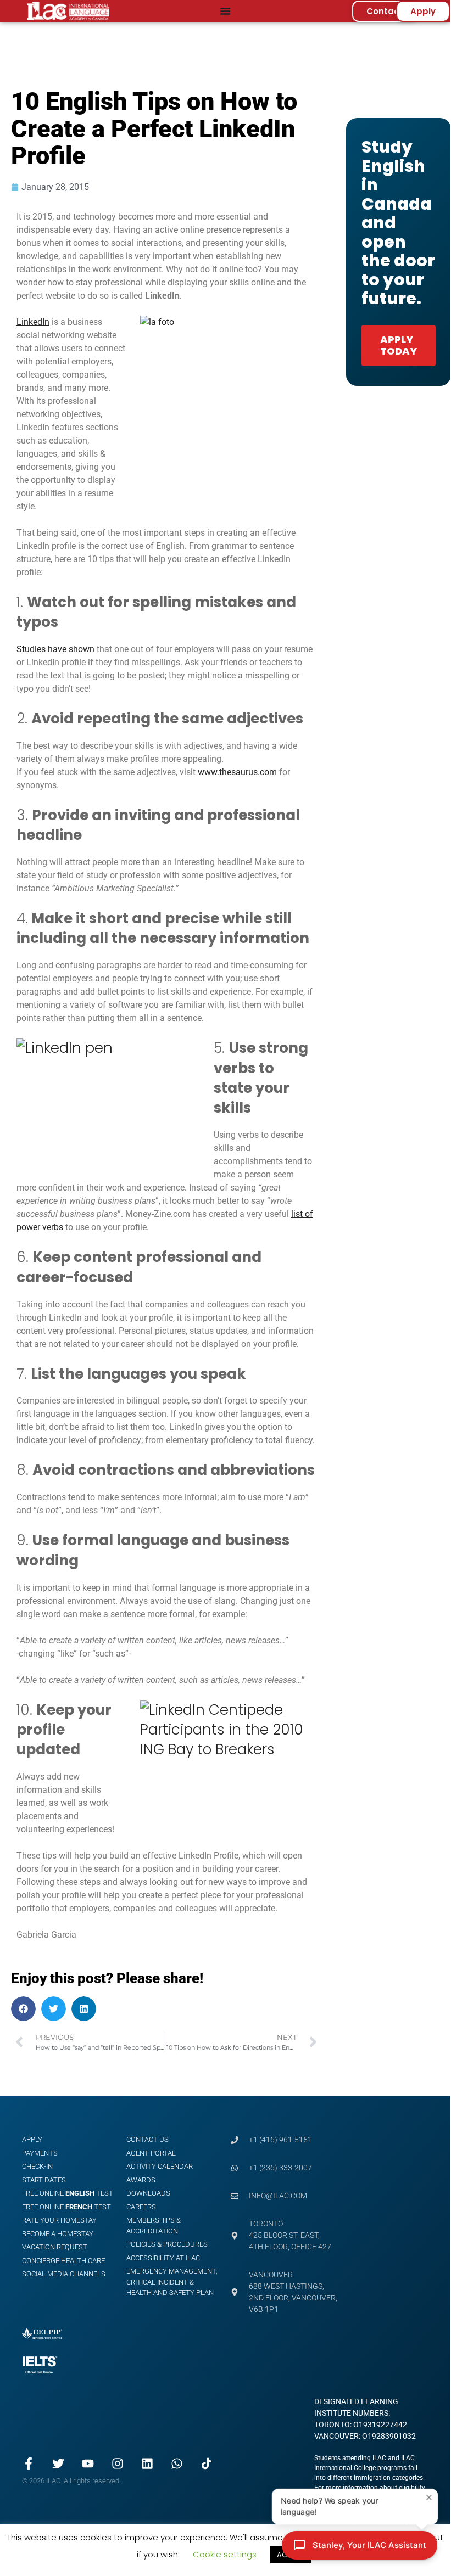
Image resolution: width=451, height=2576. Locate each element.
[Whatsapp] (177, 2463)
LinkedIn (33, 322)
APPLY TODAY (399, 346)
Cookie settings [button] (225, 2554)
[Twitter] (58, 2463)
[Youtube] (88, 2463)
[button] (23, 2009)
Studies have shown (55, 649)
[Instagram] (118, 2463)
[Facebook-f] (29, 2463)
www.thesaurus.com (237, 772)
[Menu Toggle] (225, 11)
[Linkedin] (147, 2463)
